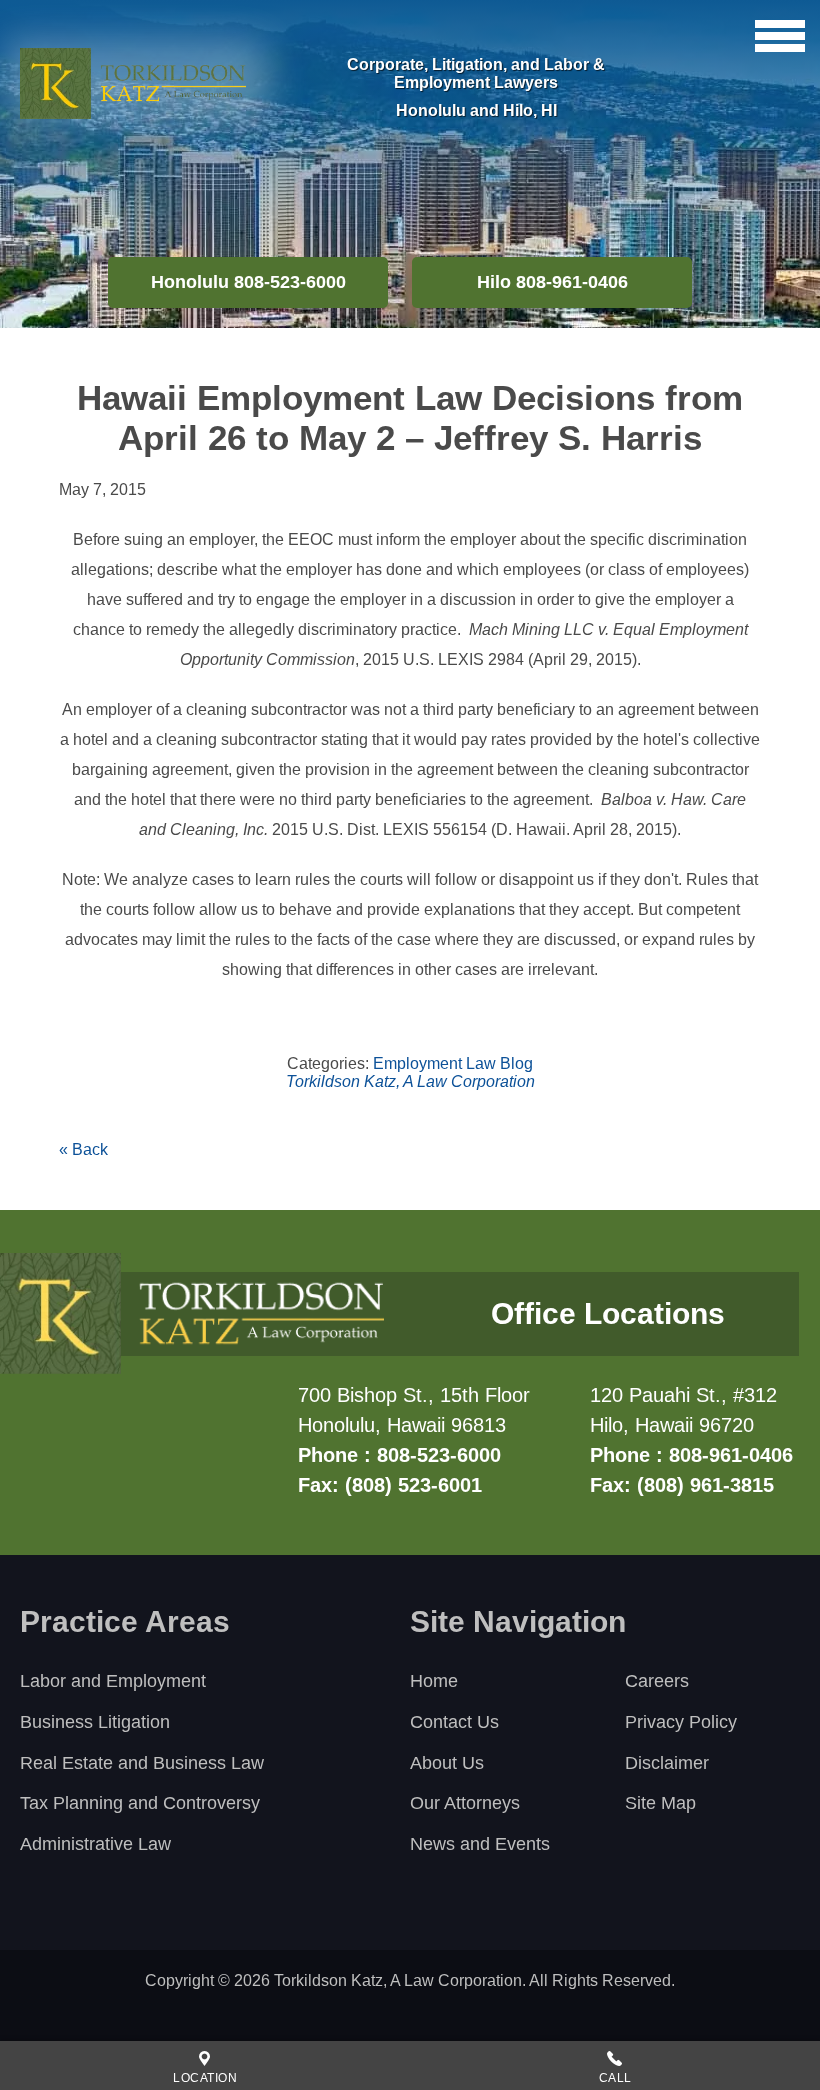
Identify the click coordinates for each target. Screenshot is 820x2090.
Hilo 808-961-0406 (552, 282)
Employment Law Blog (453, 1063)
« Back (83, 1149)
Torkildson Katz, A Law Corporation (410, 1081)
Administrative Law (95, 1844)
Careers (657, 1681)
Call (615, 2078)
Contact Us (454, 1722)
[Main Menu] (780, 36)
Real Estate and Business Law (142, 1763)
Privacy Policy (681, 1722)
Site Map (660, 1803)
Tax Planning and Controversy (140, 1803)
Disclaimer (667, 1763)
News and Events (480, 1844)
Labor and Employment (113, 1681)
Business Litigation (95, 1722)
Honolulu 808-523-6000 (248, 282)
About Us (447, 1763)
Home (434, 1681)
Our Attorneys (465, 1803)
